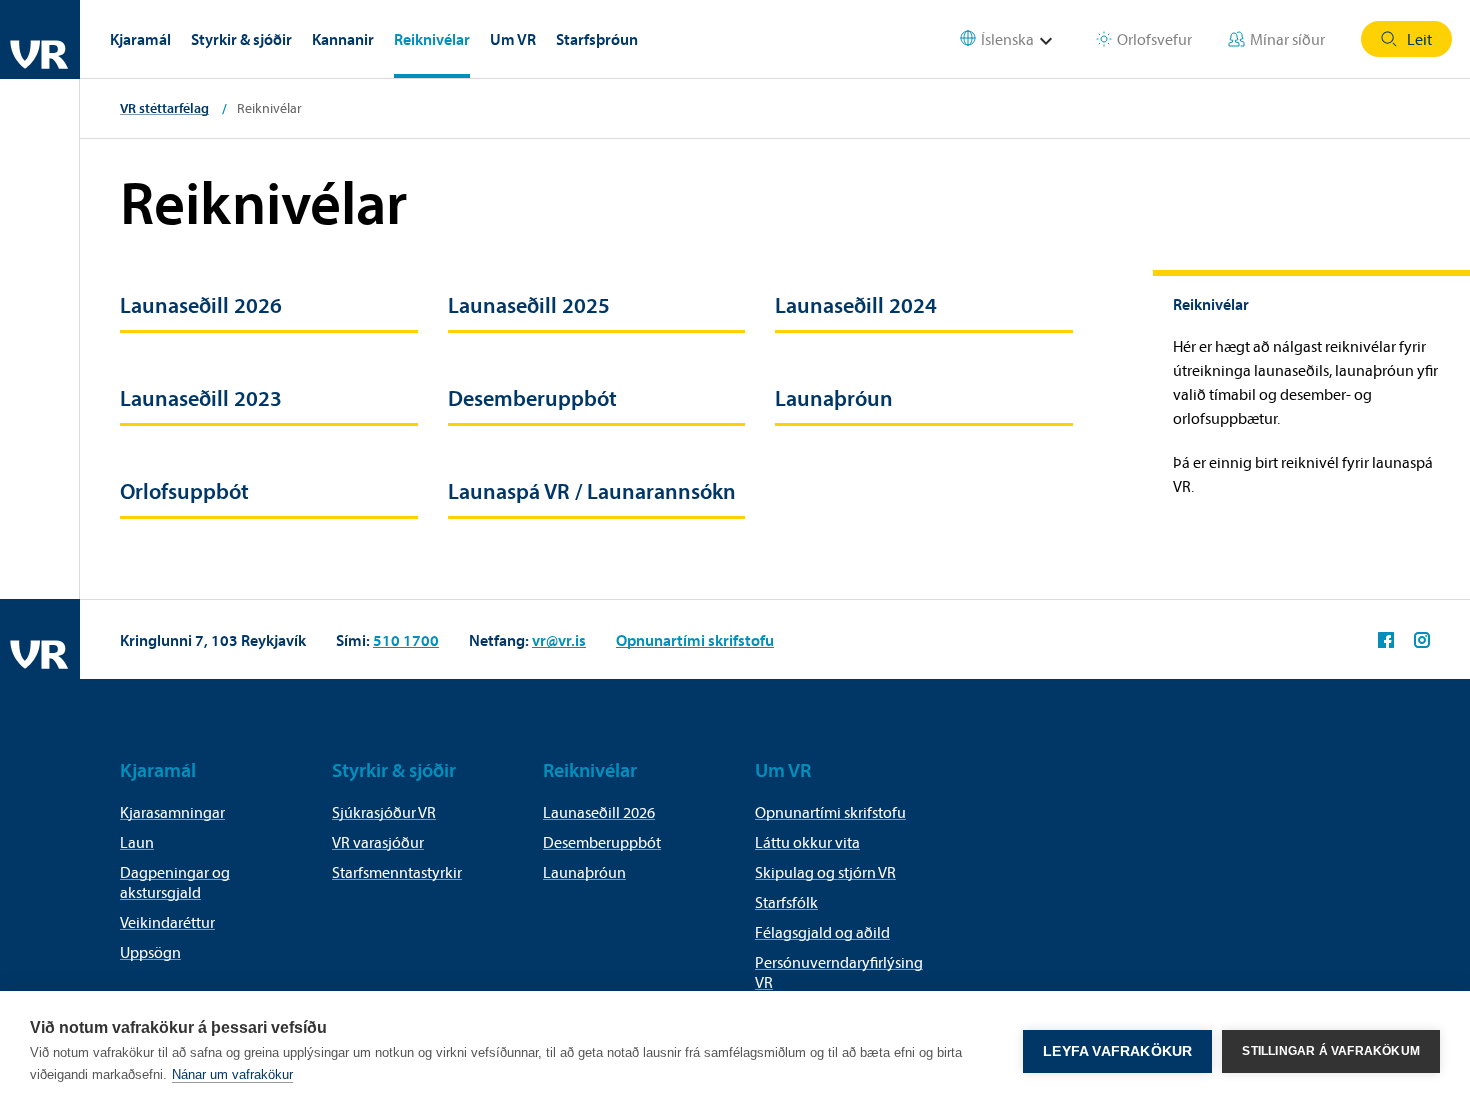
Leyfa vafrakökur (1117, 1051)
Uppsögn (150, 952)
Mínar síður (1287, 39)
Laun (137, 842)
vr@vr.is (559, 640)
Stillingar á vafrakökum (1331, 1051)
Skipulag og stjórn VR (825, 872)
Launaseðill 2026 (201, 305)
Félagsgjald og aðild (822, 932)
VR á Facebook (1386, 640)
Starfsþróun (597, 39)
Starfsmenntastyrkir (397, 872)
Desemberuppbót (532, 398)
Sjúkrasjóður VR (384, 812)
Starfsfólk (786, 902)
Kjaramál (140, 39)
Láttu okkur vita (807, 842)
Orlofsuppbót (184, 491)
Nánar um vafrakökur (232, 1074)
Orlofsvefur (1154, 39)
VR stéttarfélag (164, 108)
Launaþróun (834, 398)
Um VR (513, 39)
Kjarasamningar (172, 812)
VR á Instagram (1422, 640)
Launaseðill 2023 (201, 398)
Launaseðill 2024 (856, 305)
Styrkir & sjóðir (241, 39)
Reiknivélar (432, 39)
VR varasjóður (378, 842)
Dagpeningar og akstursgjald (175, 882)
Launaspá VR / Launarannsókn (592, 491)
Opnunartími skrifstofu (695, 640)
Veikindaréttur (167, 922)
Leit (1419, 39)
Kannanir (343, 39)
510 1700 (406, 640)
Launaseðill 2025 (529, 305)
